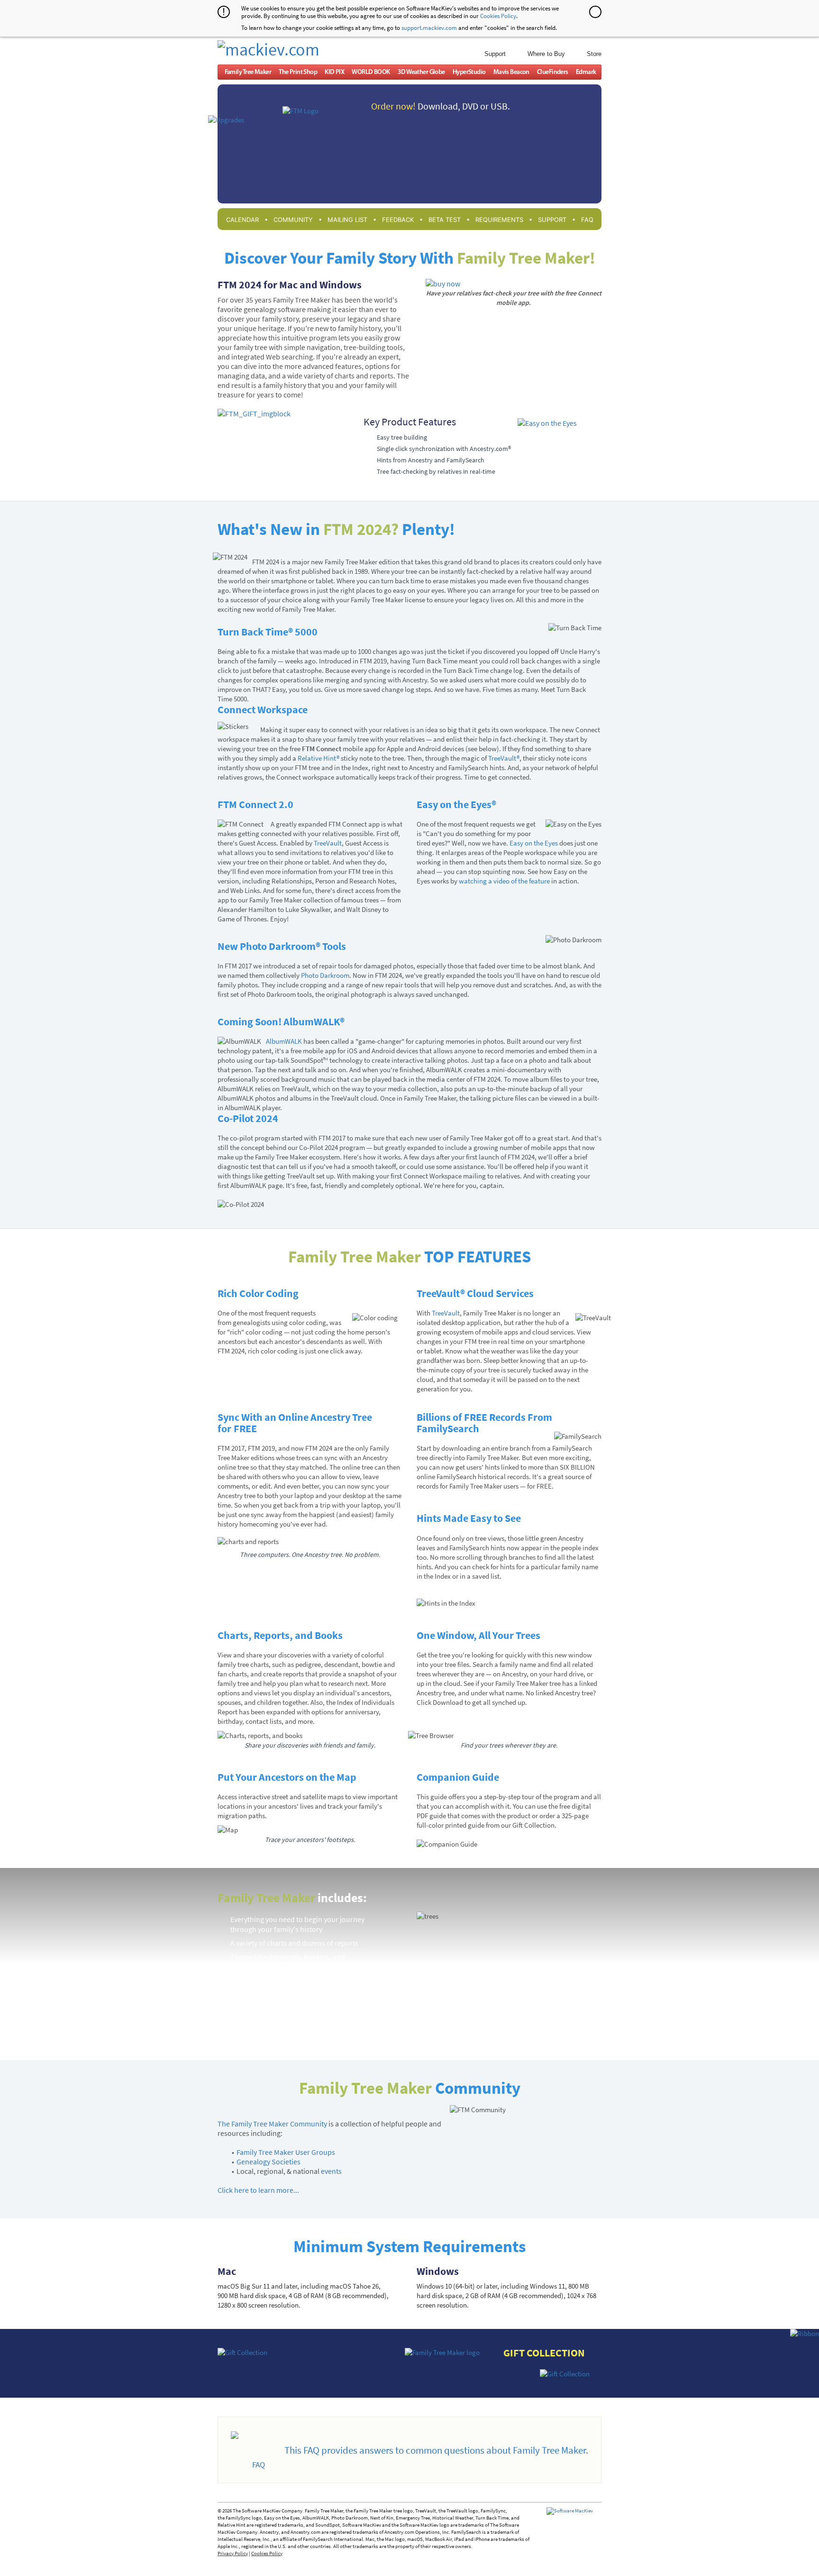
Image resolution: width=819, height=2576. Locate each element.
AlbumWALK (284, 1041)
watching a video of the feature (504, 881)
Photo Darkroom (325, 975)
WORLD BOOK (371, 72)
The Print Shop (298, 72)
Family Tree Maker (248, 72)
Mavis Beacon (511, 72)
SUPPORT (552, 220)
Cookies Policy (498, 16)
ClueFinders (553, 72)
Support (495, 54)
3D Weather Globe (421, 72)
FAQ (587, 220)
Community (293, 220)
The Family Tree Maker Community (272, 2124)
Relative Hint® (318, 758)
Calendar (242, 220)
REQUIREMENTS (499, 220)
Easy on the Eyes (534, 843)
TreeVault (328, 843)
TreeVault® (504, 758)
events (331, 2171)
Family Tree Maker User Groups (286, 2152)
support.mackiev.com (429, 28)
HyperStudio (469, 72)
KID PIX (334, 72)
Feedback (398, 220)
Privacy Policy (233, 2553)
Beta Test (445, 220)
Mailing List (347, 220)
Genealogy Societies (268, 2162)
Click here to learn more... (258, 2190)
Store (594, 54)
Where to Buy (546, 54)
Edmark (586, 72)
